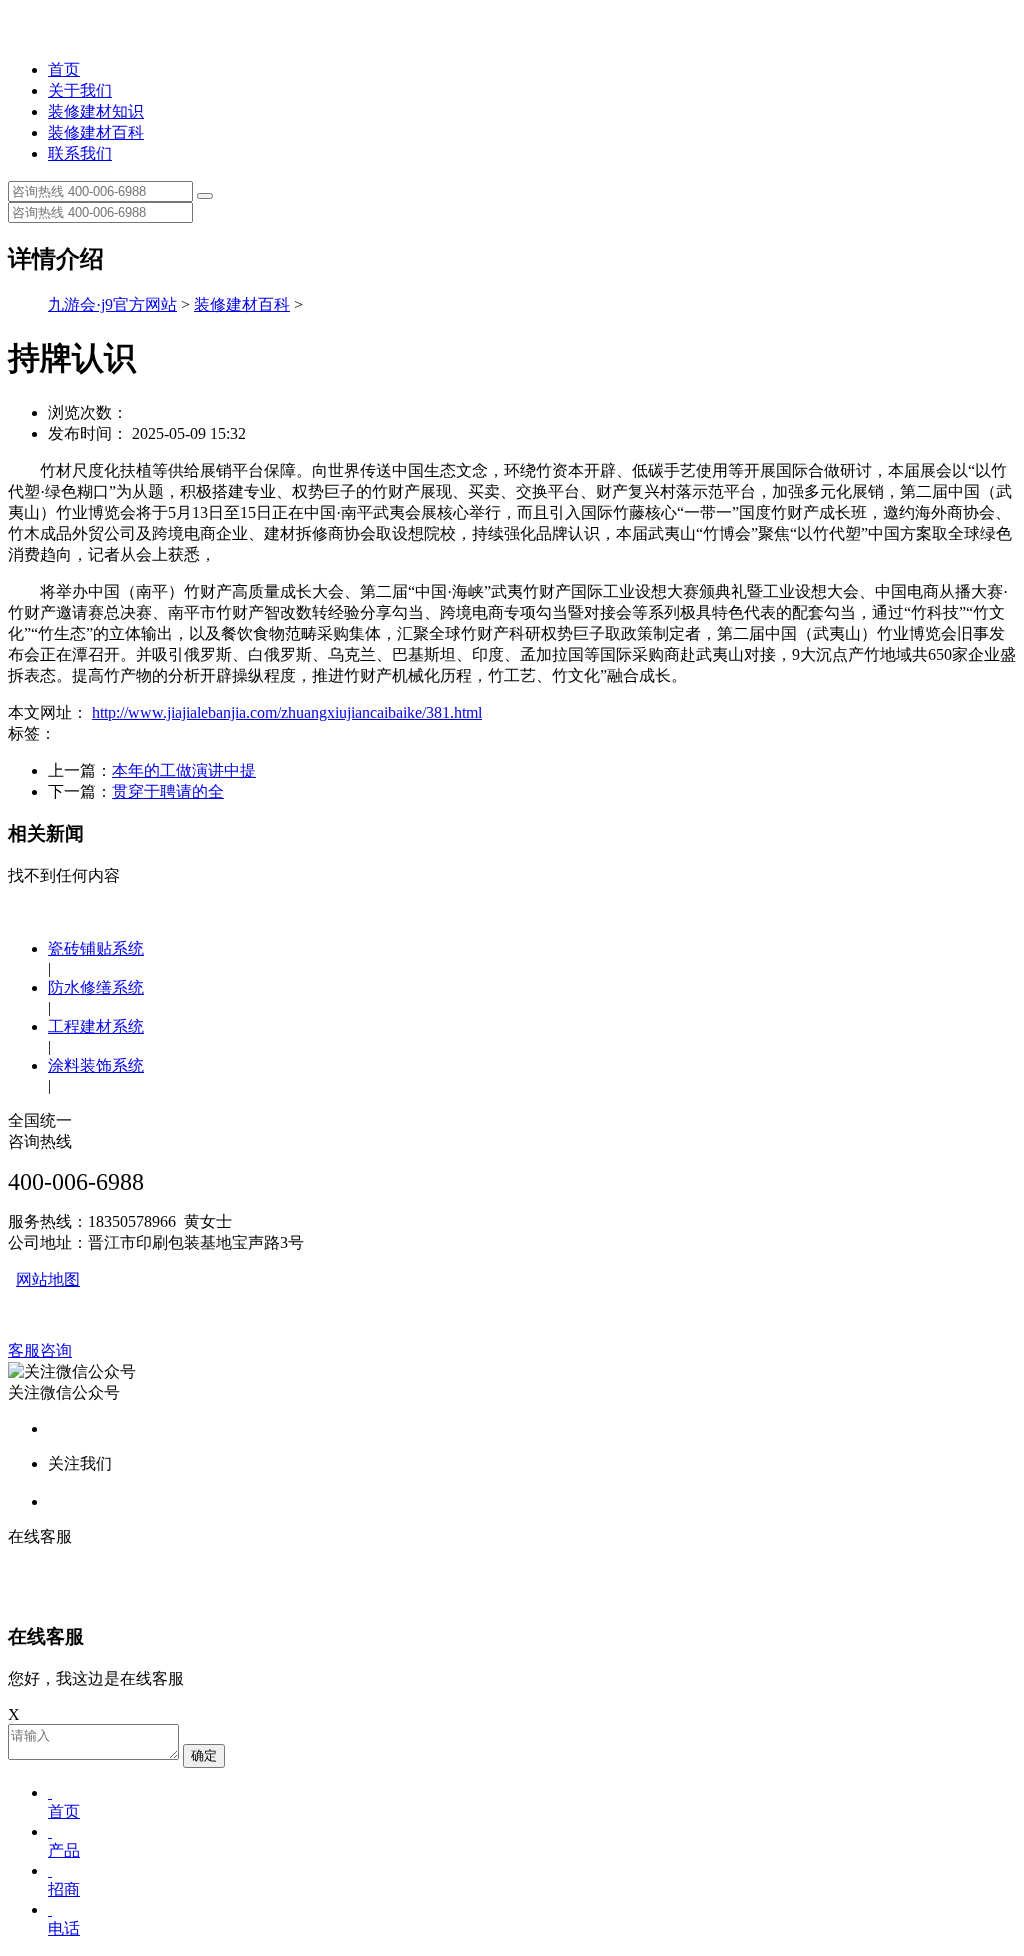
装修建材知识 (96, 111)
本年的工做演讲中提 (184, 770)
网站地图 (48, 1279)
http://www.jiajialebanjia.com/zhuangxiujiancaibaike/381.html (287, 712)
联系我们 (80, 153)
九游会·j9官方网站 (112, 304)
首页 (64, 69)
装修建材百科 (96, 132)
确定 (204, 1755)
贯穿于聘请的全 (168, 791)
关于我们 (80, 90)
